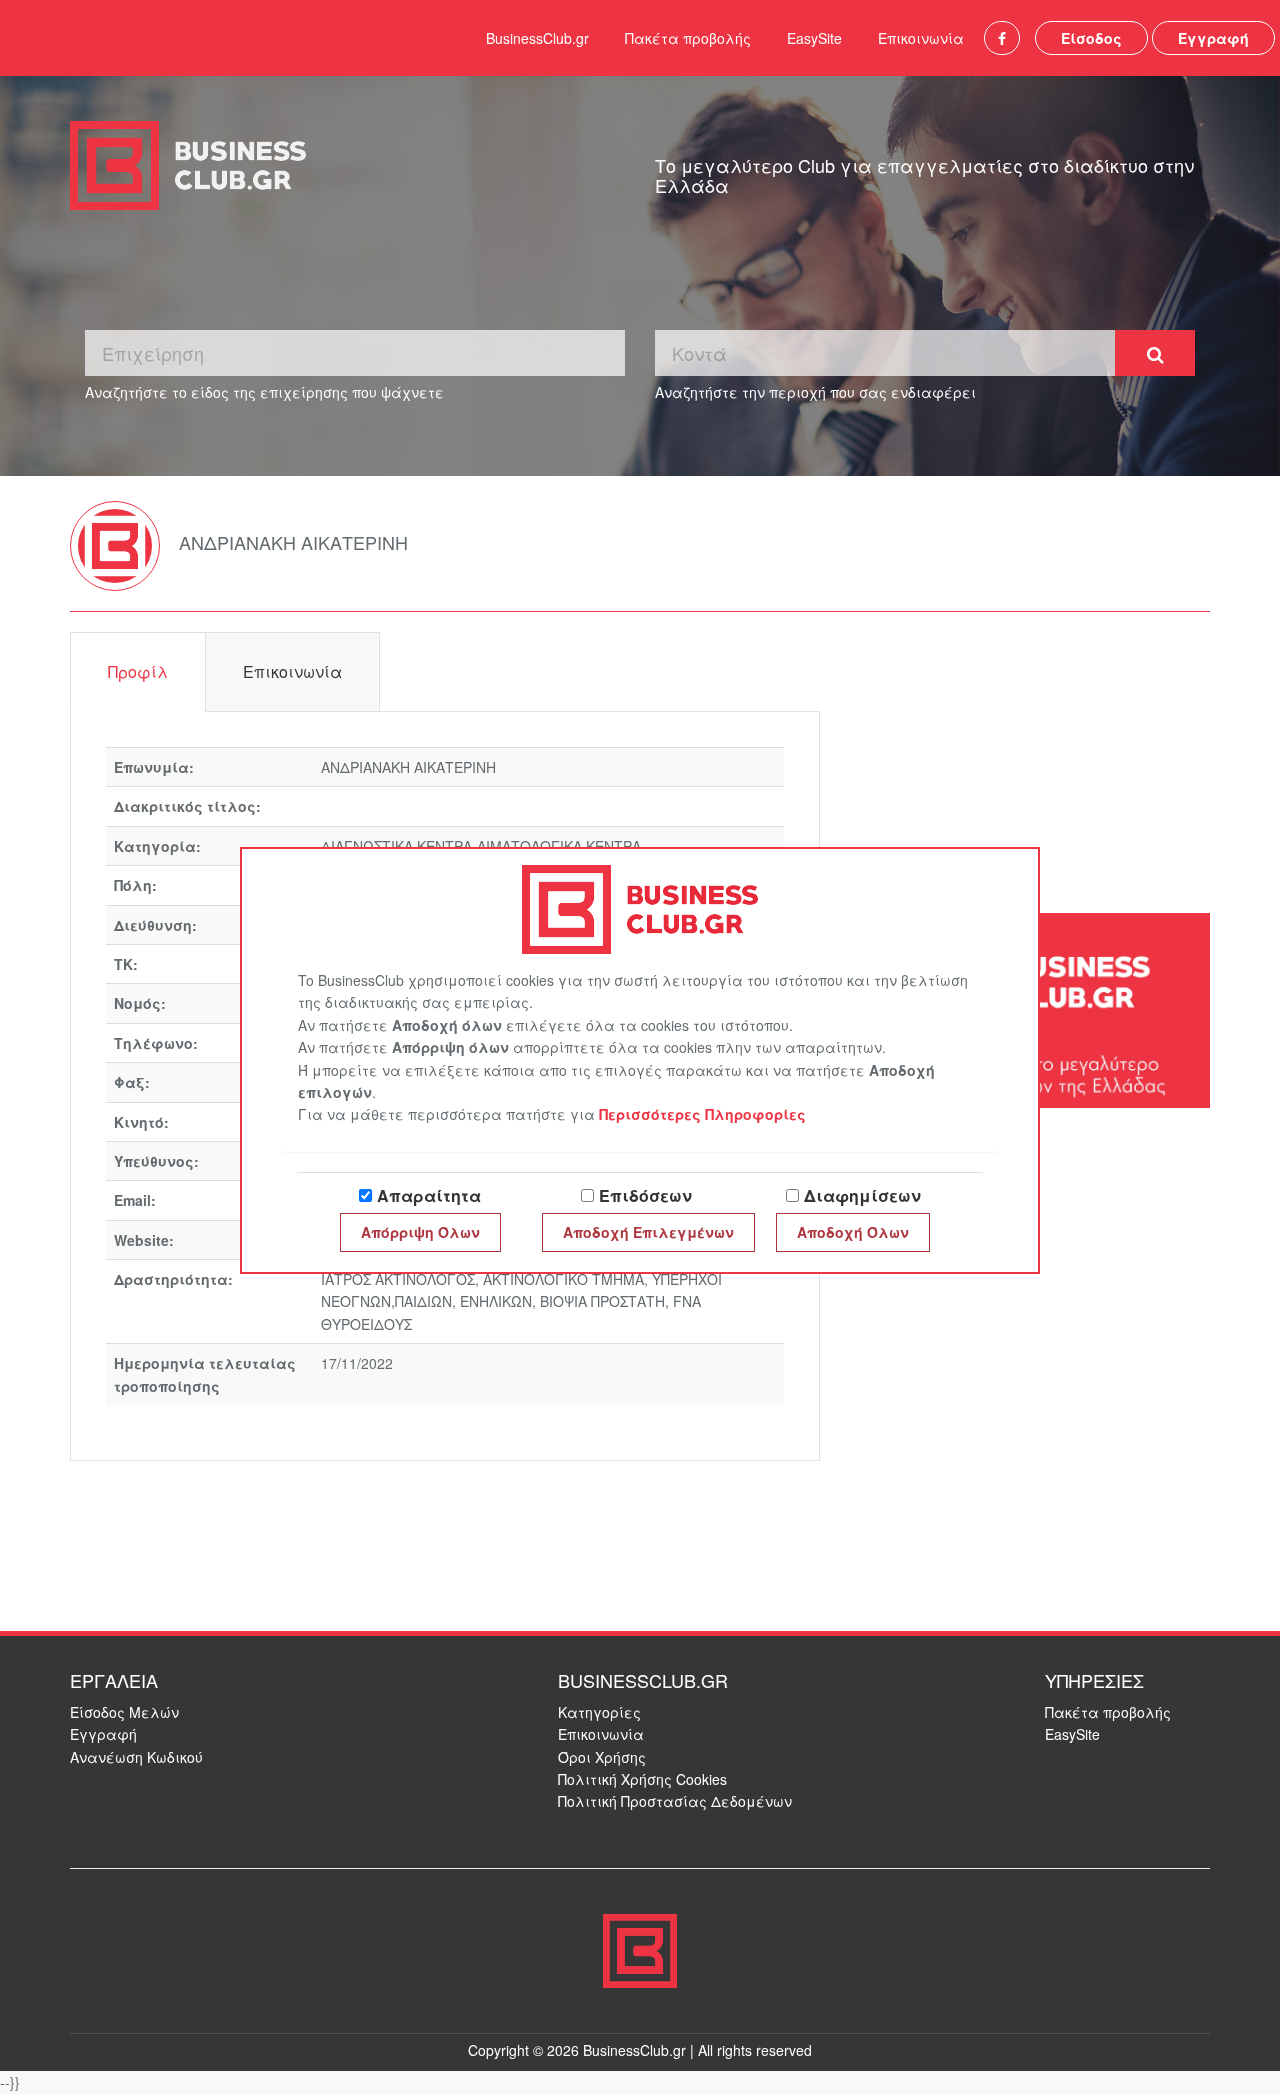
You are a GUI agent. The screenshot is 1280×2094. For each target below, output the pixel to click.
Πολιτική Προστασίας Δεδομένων (675, 1801)
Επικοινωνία (921, 38)
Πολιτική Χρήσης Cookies (642, 1779)
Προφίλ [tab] (138, 671)
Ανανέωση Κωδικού (136, 1757)
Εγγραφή (1213, 38)
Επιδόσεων (645, 1195)
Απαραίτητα (429, 1195)
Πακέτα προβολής (688, 38)
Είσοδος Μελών (124, 1712)
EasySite (814, 38)
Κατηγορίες (599, 1712)
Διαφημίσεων (862, 1195)
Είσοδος (1091, 38)
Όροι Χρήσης (602, 1757)
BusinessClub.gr (537, 38)
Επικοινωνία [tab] (292, 671)
